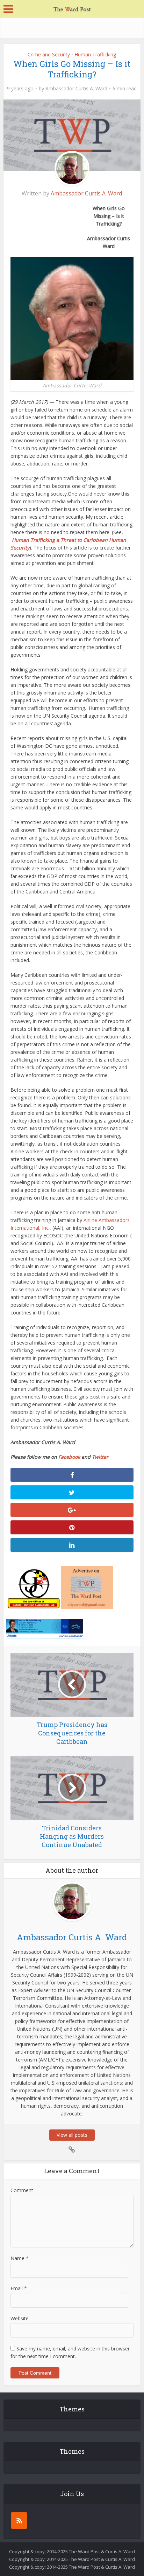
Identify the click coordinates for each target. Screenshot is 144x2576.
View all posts (72, 2135)
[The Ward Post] (72, 8)
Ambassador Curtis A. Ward (76, 89)
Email (19, 2288)
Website (20, 2318)
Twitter (100, 1457)
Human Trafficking (95, 54)
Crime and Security (49, 54)
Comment (22, 2190)
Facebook (69, 1457)
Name (20, 2258)
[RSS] (19, 2520)
